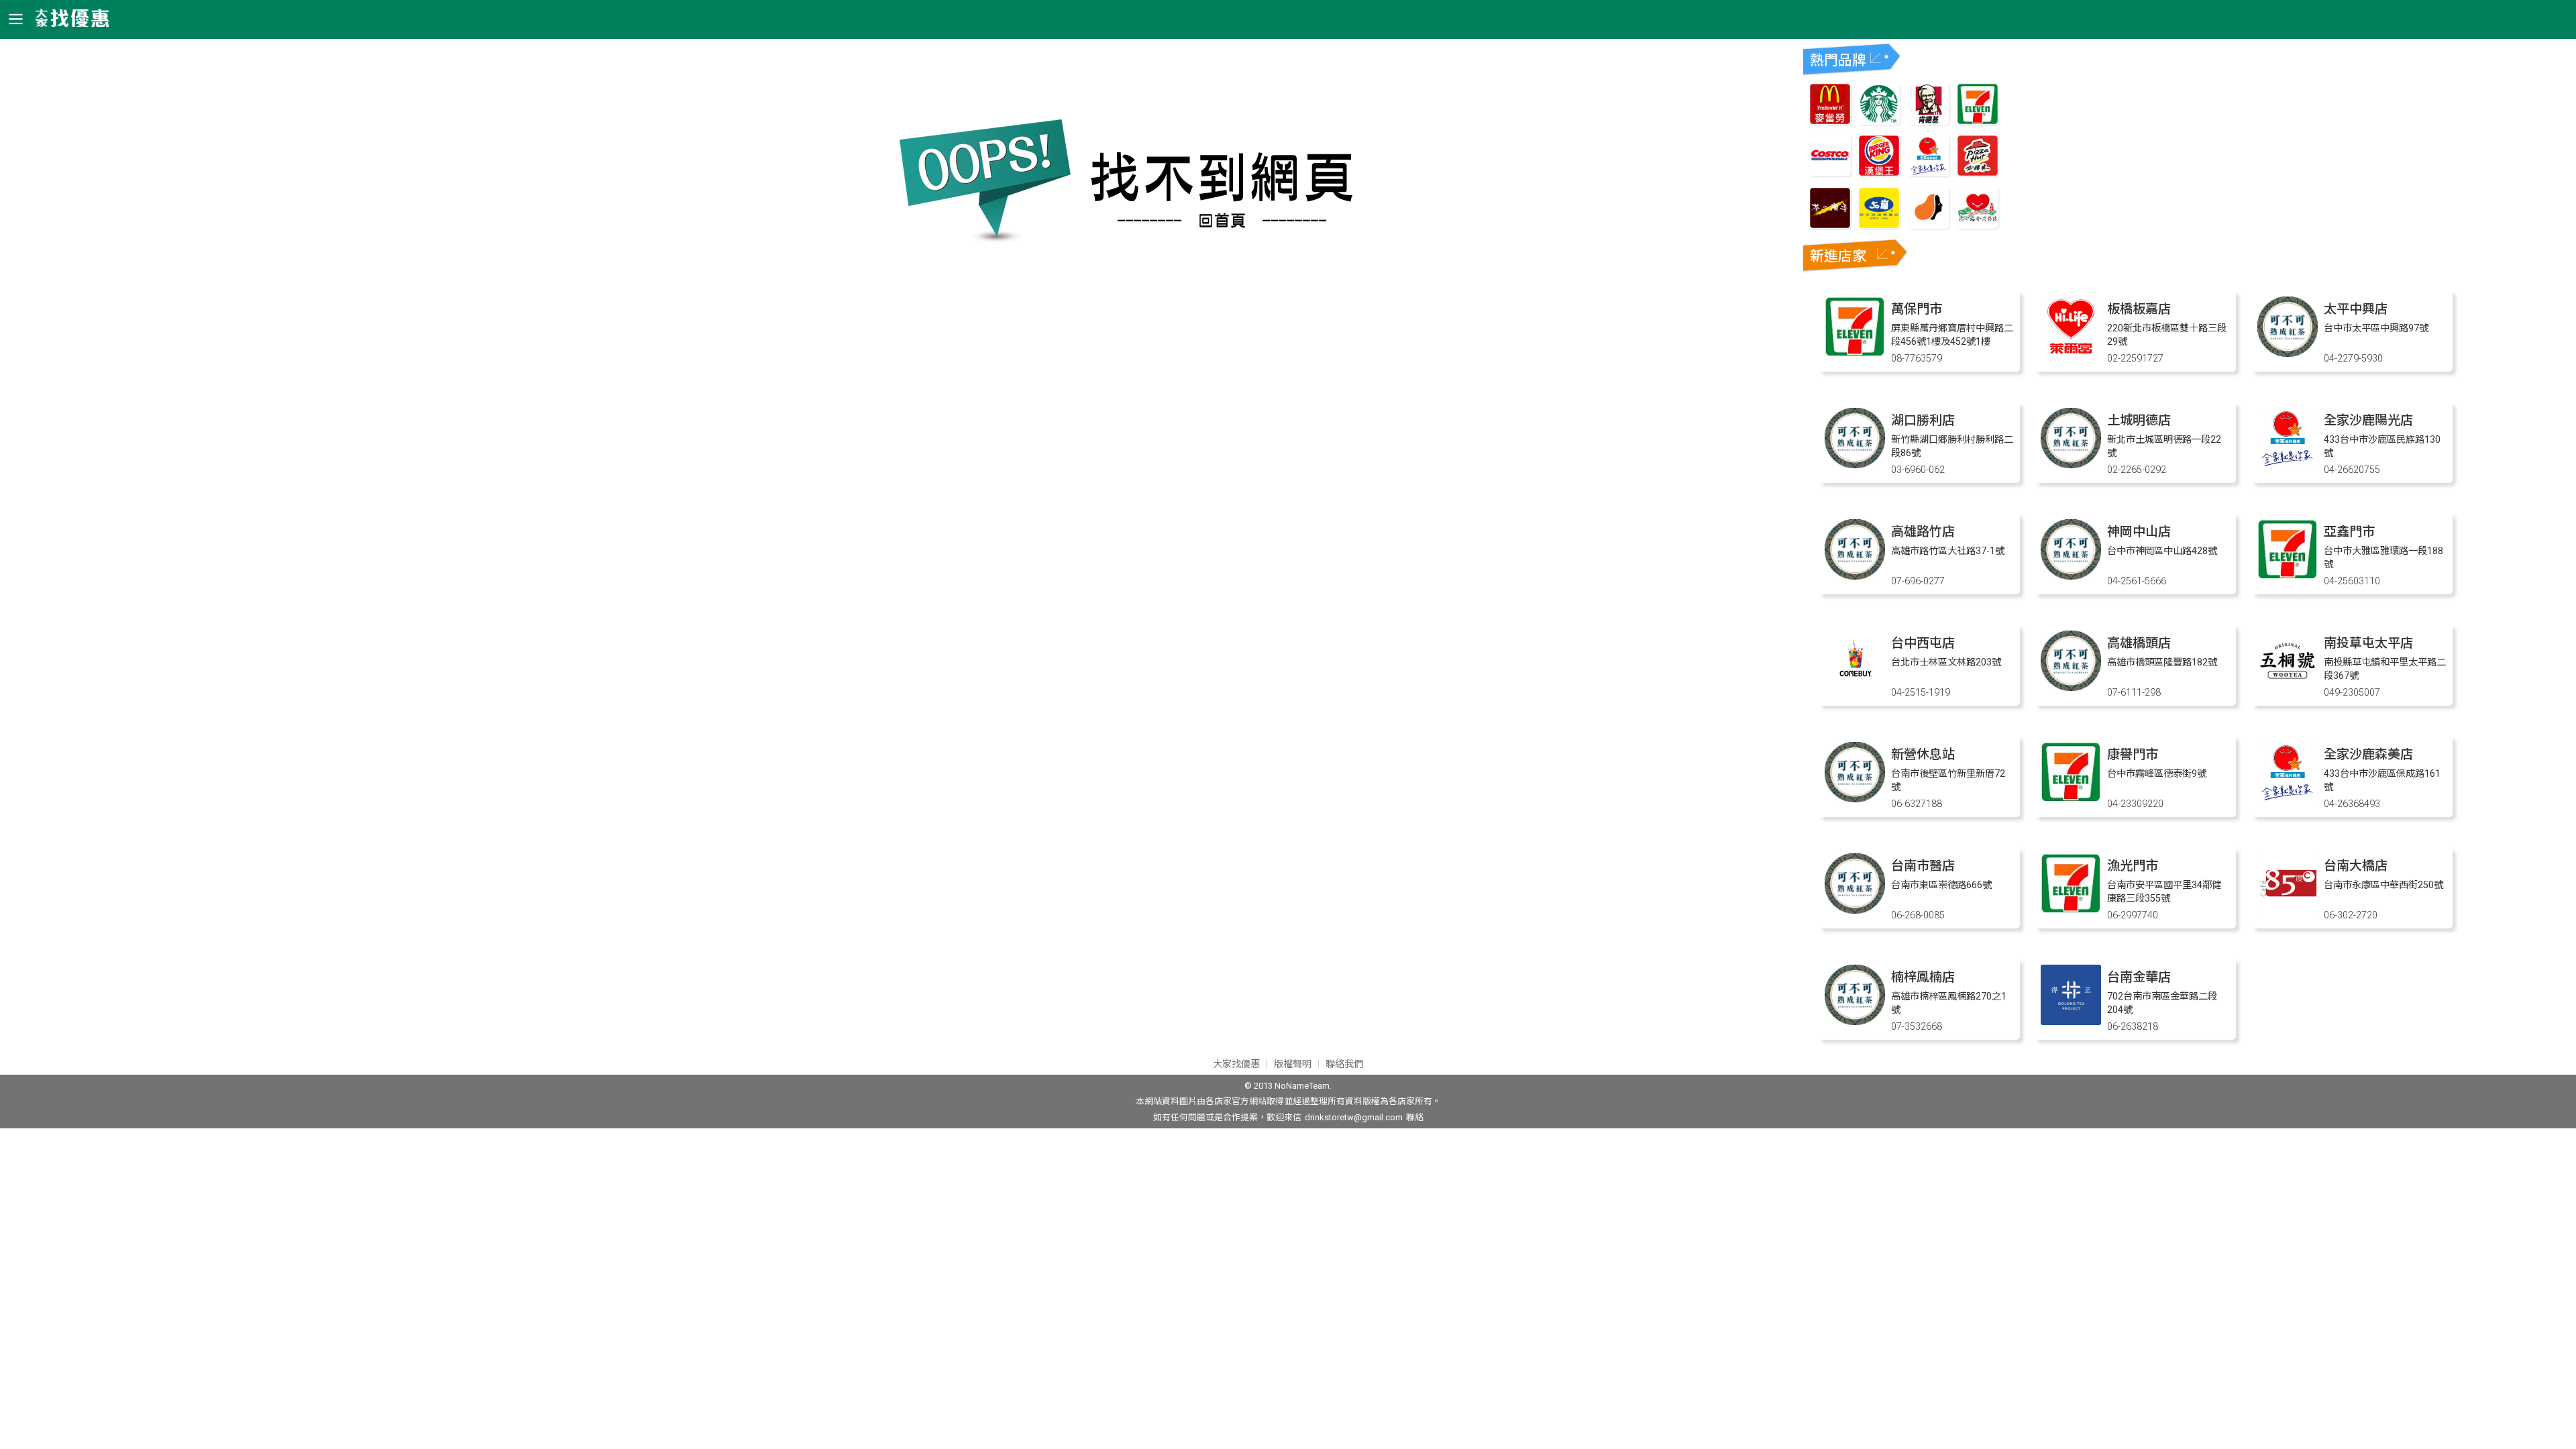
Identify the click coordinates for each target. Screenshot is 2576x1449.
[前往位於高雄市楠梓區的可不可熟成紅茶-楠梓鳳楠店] (1855, 1021)
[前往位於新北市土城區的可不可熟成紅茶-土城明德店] (2071, 465)
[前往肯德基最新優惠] (1929, 121)
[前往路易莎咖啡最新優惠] (1929, 225)
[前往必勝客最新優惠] (1978, 173)
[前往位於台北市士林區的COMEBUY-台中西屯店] (1855, 687)
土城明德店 (2139, 420)
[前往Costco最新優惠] (1830, 173)
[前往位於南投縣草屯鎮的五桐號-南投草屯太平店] (2288, 687)
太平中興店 (2356, 309)
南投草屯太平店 (2368, 643)
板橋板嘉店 (2139, 309)
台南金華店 (2139, 977)
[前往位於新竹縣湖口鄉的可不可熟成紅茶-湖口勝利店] (1855, 465)
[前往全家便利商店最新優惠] (1929, 173)
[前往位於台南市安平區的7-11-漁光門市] (2071, 910)
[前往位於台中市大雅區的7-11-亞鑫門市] (2288, 576)
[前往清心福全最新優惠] (1978, 225)
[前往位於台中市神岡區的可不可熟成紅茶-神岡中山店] (2071, 576)
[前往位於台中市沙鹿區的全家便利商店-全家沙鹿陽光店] (2288, 465)
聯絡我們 (1344, 1064)
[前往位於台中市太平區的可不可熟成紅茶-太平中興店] (2288, 353)
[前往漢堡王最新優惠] (1879, 173)
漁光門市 (2133, 866)
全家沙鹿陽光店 (2368, 420)
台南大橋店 (2356, 866)
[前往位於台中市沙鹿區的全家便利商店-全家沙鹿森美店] (2288, 799)
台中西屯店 (1923, 643)
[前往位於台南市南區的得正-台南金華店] (2071, 1021)
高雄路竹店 (1923, 532)
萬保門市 (1917, 309)
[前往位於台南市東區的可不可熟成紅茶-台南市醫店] (1855, 910)
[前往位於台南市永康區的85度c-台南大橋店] (2288, 910)
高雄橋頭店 (2139, 643)
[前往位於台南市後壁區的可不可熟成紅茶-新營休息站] (1855, 799)
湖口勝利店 (1923, 420)
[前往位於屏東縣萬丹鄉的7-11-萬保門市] (1855, 353)
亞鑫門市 (2349, 532)
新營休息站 (1923, 754)
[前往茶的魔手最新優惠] (1830, 225)
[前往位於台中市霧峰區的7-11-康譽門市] (2071, 799)
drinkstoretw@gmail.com (1354, 1117)
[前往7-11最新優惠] (1978, 121)
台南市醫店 (1923, 866)
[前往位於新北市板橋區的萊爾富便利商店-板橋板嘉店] (2071, 353)
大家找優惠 (1236, 1064)
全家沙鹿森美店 (2368, 754)
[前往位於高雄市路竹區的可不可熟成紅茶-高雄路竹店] (1855, 576)
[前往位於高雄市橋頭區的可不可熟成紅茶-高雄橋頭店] (2071, 687)
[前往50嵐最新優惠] (1879, 225)
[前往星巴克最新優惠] (1879, 121)
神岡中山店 (2139, 532)
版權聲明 (1293, 1064)
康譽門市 (2133, 754)
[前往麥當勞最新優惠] (1830, 121)
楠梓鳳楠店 (1923, 977)
